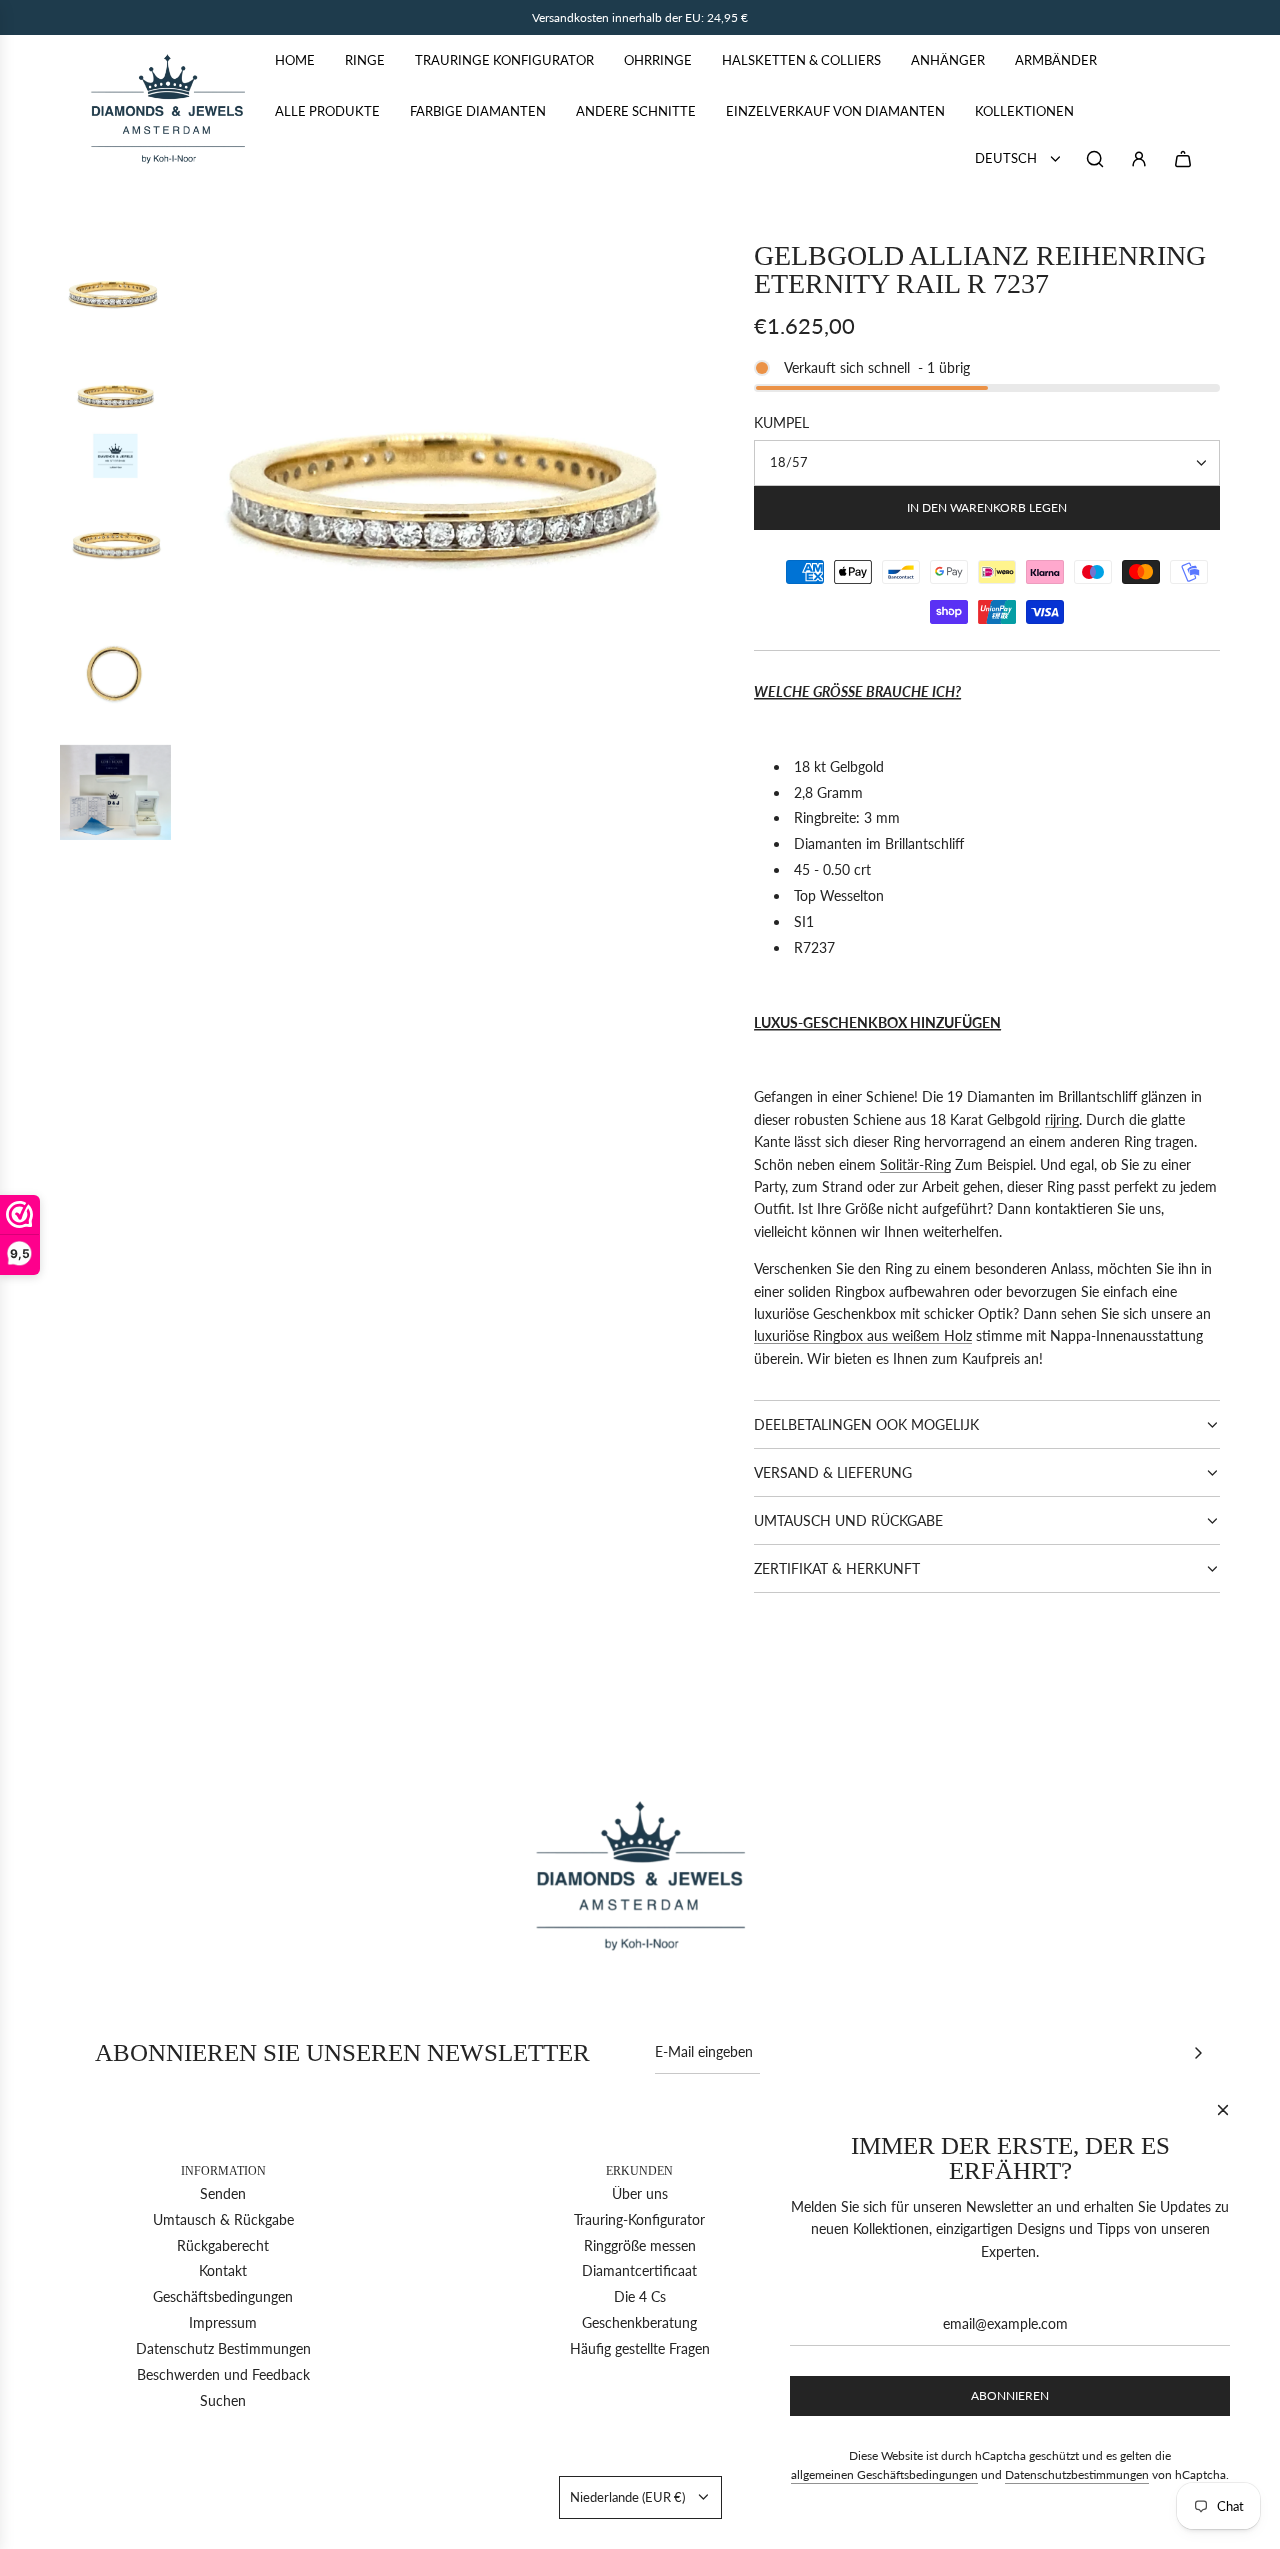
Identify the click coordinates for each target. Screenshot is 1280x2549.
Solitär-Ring (915, 1164)
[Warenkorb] (1183, 159)
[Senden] (1198, 2053)
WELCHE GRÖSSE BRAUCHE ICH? (857, 691)
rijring (1062, 1119)
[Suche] (1095, 159)
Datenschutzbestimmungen (1077, 2474)
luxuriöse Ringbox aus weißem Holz (863, 1335)
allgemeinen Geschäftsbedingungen (884, 2474)
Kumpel (781, 422)
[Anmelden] (1139, 159)
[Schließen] (1223, 2110)
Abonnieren (1010, 2395)
